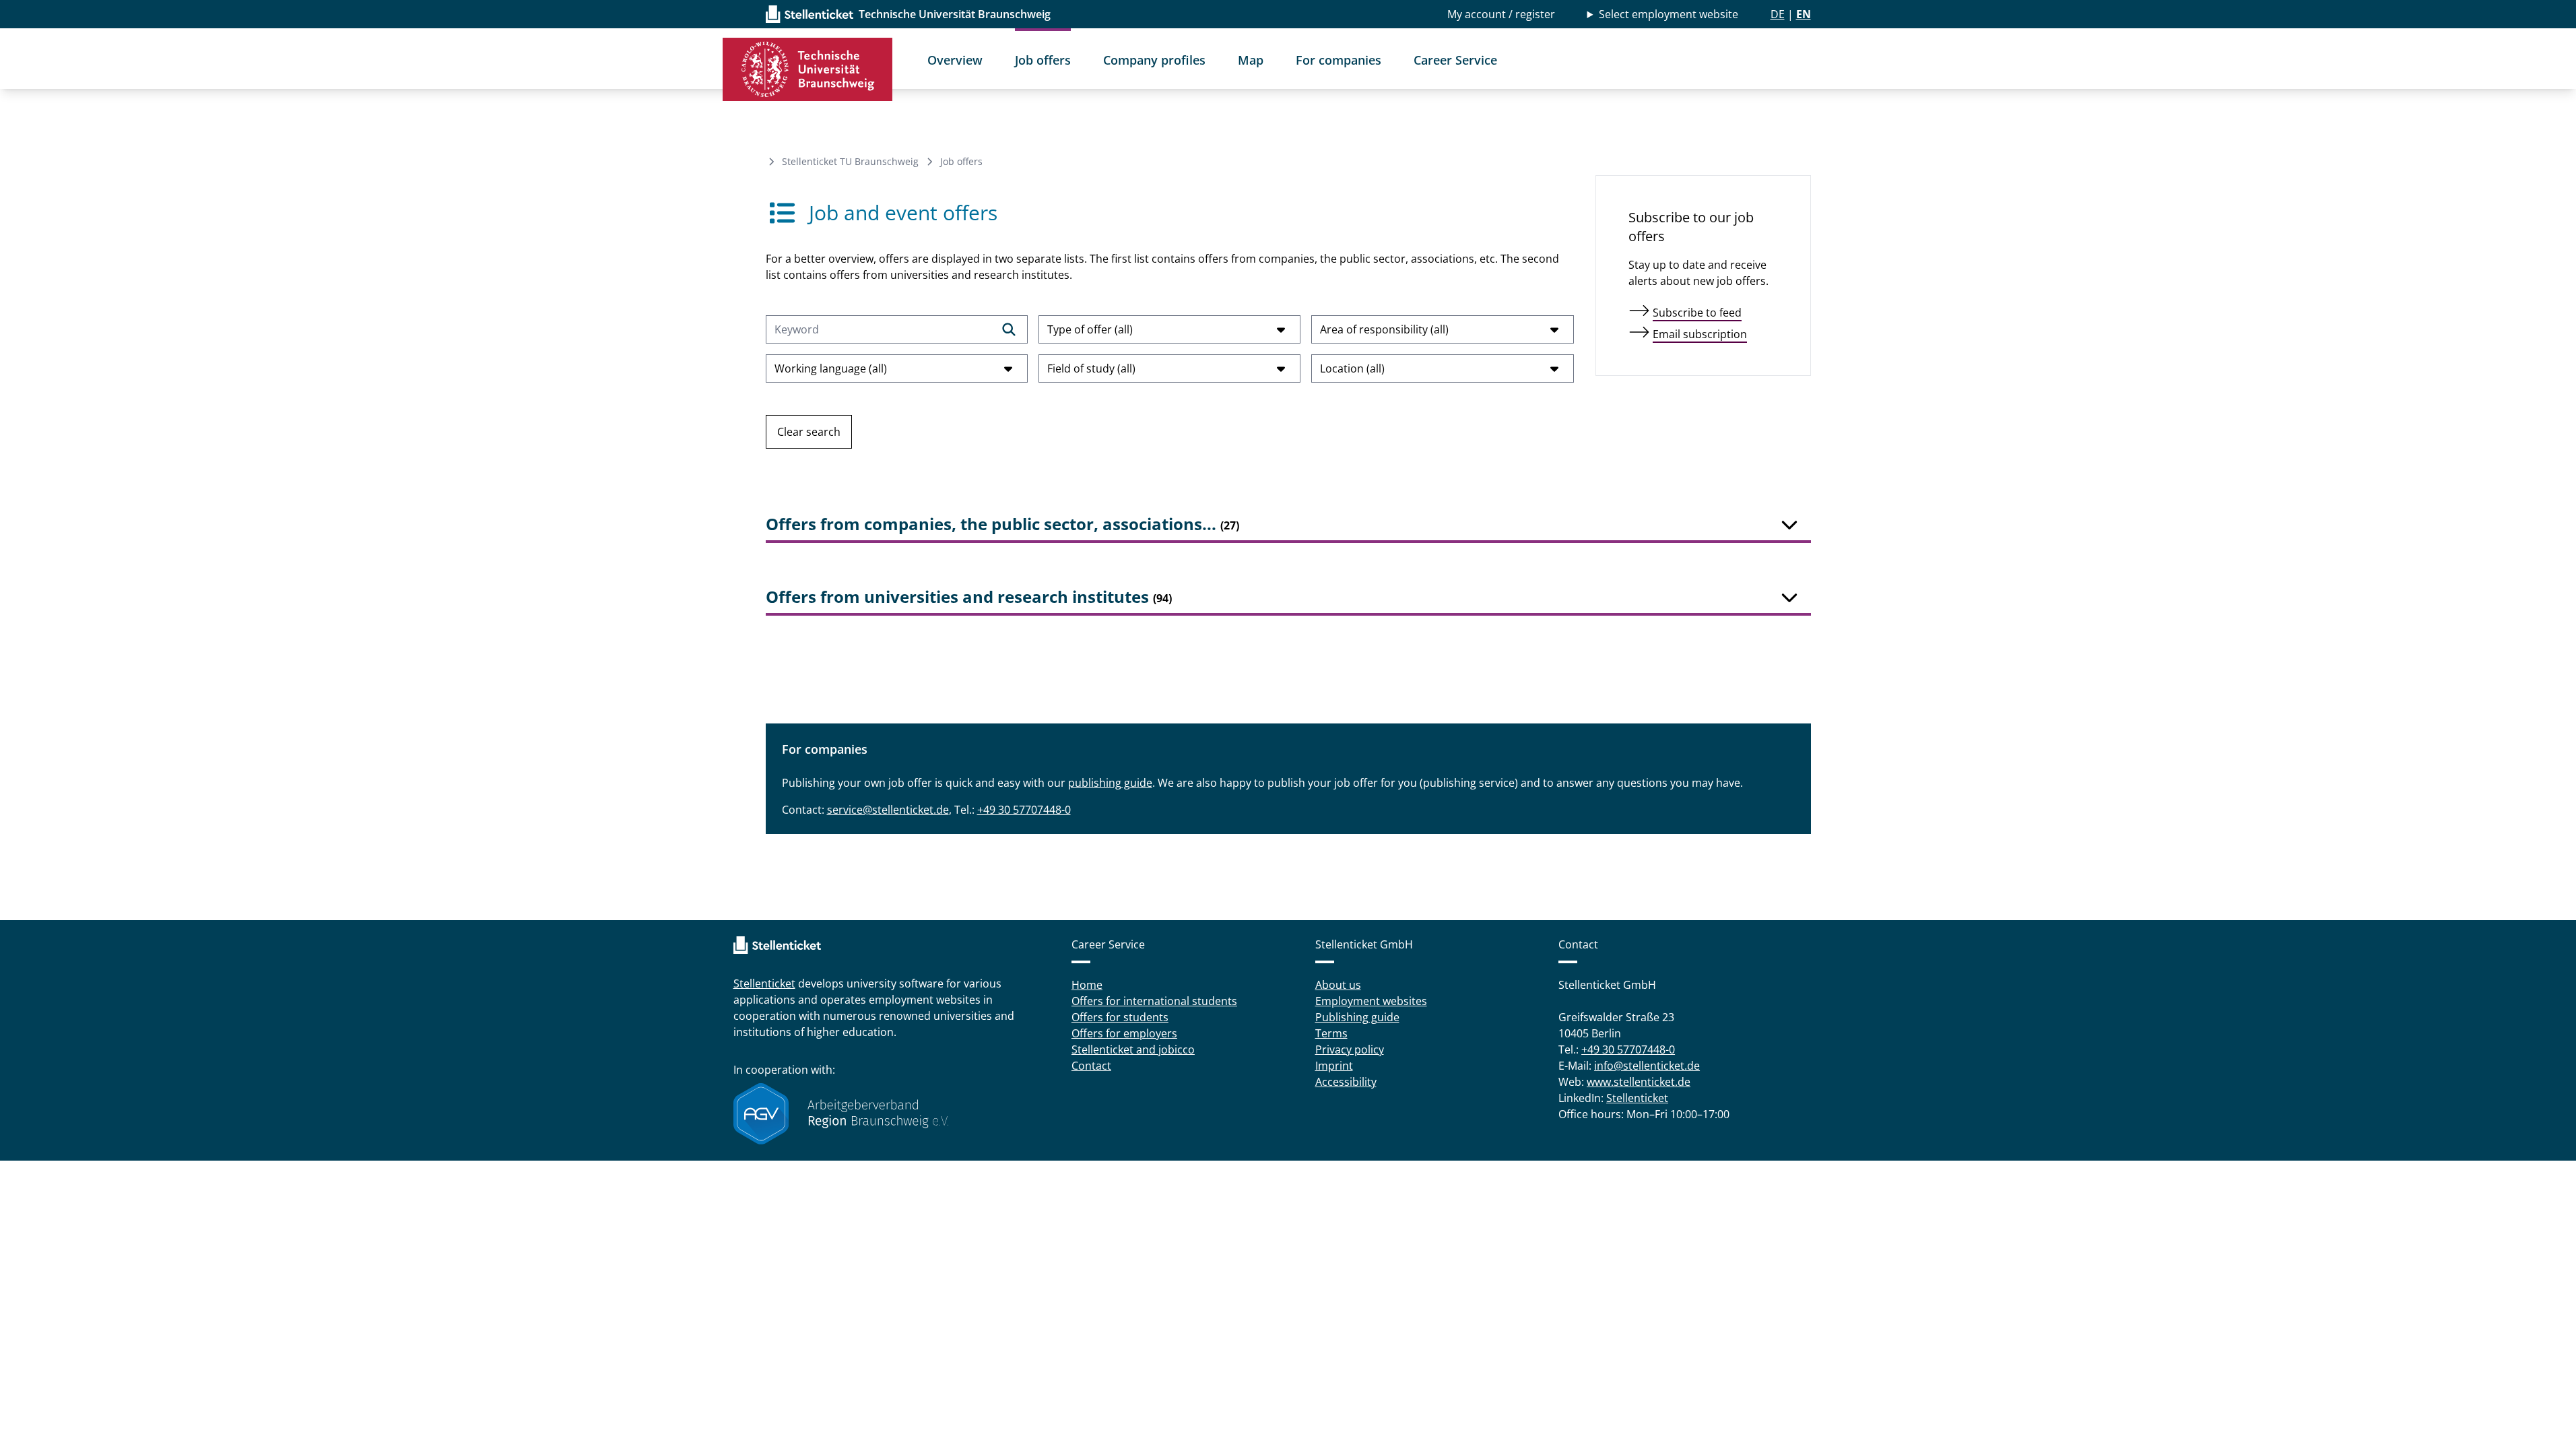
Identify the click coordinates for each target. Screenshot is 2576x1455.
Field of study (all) (1091, 368)
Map (1251, 60)
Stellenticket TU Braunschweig (850, 161)
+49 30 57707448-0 (1024, 810)
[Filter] (1009, 329)
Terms (1331, 1033)
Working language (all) (831, 368)
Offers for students (1120, 1017)
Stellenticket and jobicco (1133, 1049)
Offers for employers (1124, 1033)
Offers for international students (1154, 1001)
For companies (1339, 60)
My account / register (1501, 14)
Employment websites (1371, 1001)
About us (1338, 985)
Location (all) (1352, 368)
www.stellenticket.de (1639, 1082)
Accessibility (1346, 1082)
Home (1087, 985)
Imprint (1334, 1066)
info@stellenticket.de (1647, 1066)
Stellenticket (764, 983)
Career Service (1455, 60)
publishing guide (1110, 783)
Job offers (1043, 60)
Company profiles (1154, 60)
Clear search (809, 432)
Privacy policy (1350, 1049)
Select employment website (1669, 14)
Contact (1091, 1066)
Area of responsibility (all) (1384, 329)
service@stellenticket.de (888, 810)
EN (1804, 14)
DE (1778, 14)
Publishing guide (1357, 1017)
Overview (955, 60)
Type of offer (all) (1090, 329)
